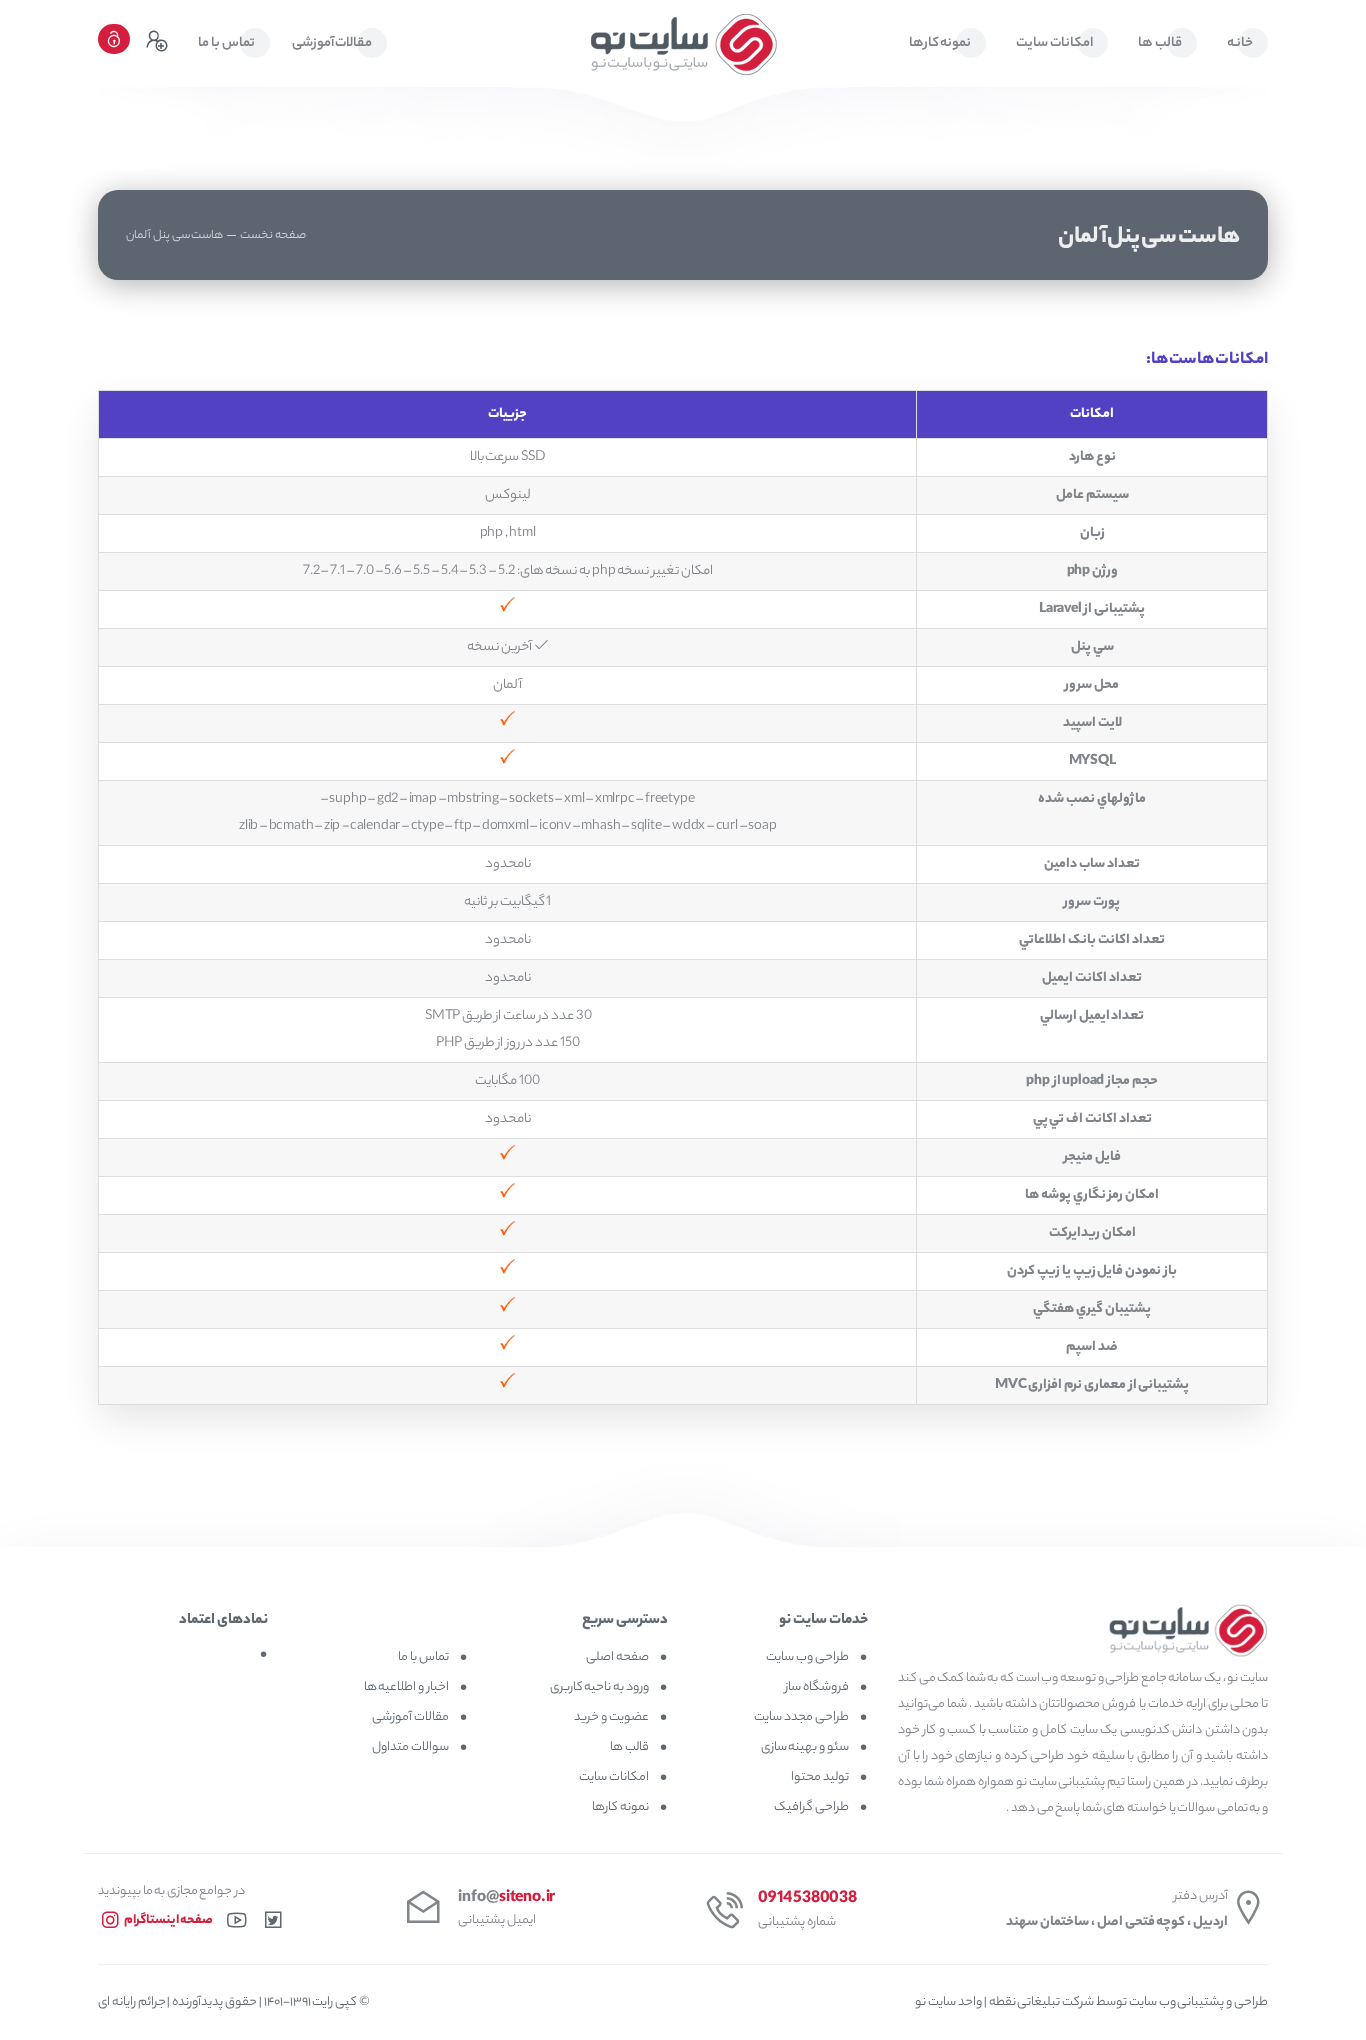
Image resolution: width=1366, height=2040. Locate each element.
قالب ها (629, 1747)
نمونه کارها (620, 1807)
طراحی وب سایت (807, 1657)
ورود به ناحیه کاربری (599, 1687)
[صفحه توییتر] (273, 1926)
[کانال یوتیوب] (237, 1926)
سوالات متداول (410, 1747)
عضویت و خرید (611, 1717)
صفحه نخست (273, 236)
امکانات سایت (614, 1777)
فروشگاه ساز (816, 1687)
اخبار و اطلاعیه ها (406, 1687)
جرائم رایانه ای (132, 2002)
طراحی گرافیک (811, 1807)
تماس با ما (423, 1657)
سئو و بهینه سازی (805, 1747)
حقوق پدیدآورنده (214, 2002)
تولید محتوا (820, 1777)
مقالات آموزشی (410, 1717)
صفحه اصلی (617, 1657)
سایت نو (936, 2002)
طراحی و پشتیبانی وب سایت (1197, 2002)
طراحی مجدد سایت (801, 1717)
